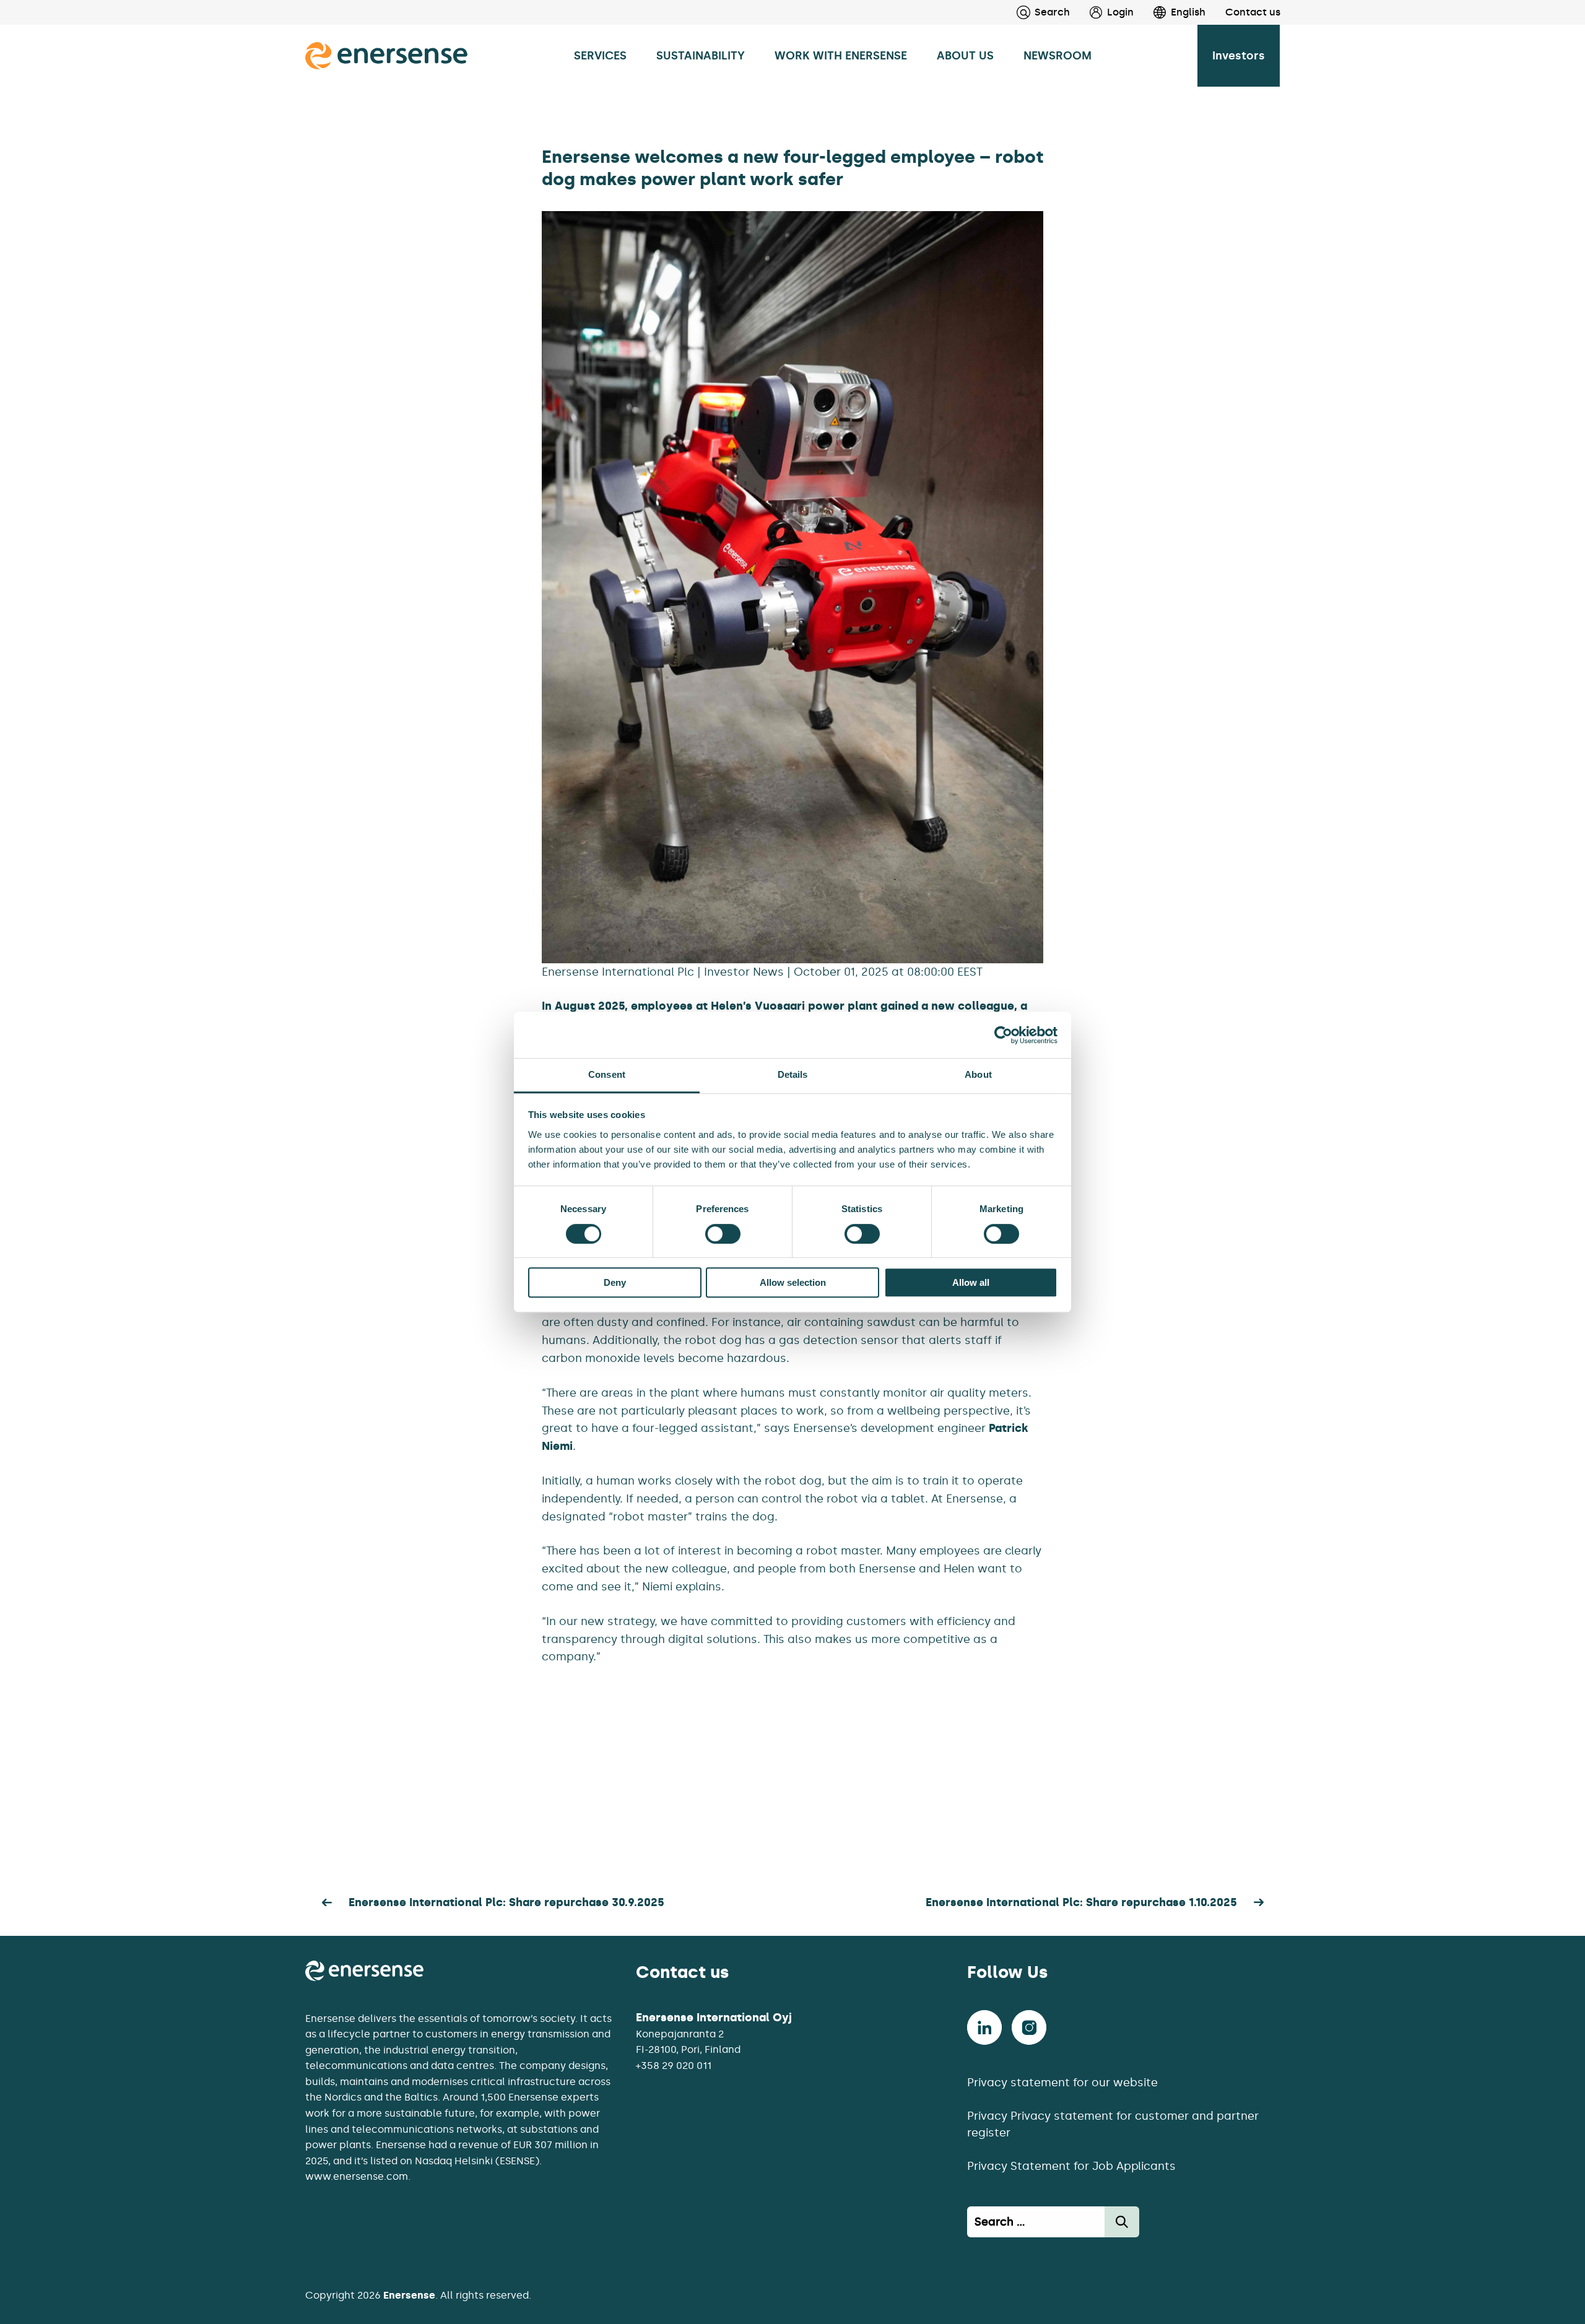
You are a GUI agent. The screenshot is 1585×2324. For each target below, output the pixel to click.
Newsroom (1057, 56)
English (1188, 12)
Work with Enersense (841, 56)
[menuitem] (1102, 12)
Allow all (971, 1282)
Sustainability (701, 56)
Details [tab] (793, 1074)
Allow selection (793, 1282)
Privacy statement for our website (1062, 2083)
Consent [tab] (607, 1074)
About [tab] (978, 1074)
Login (1120, 12)
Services (600, 56)
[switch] (723, 1234)
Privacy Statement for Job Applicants (1071, 2166)
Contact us (1253, 12)
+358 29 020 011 (674, 2066)
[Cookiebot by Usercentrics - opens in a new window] (1003, 1035)
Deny (615, 1282)
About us (965, 56)
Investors (1239, 56)
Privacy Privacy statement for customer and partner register (1113, 2124)
